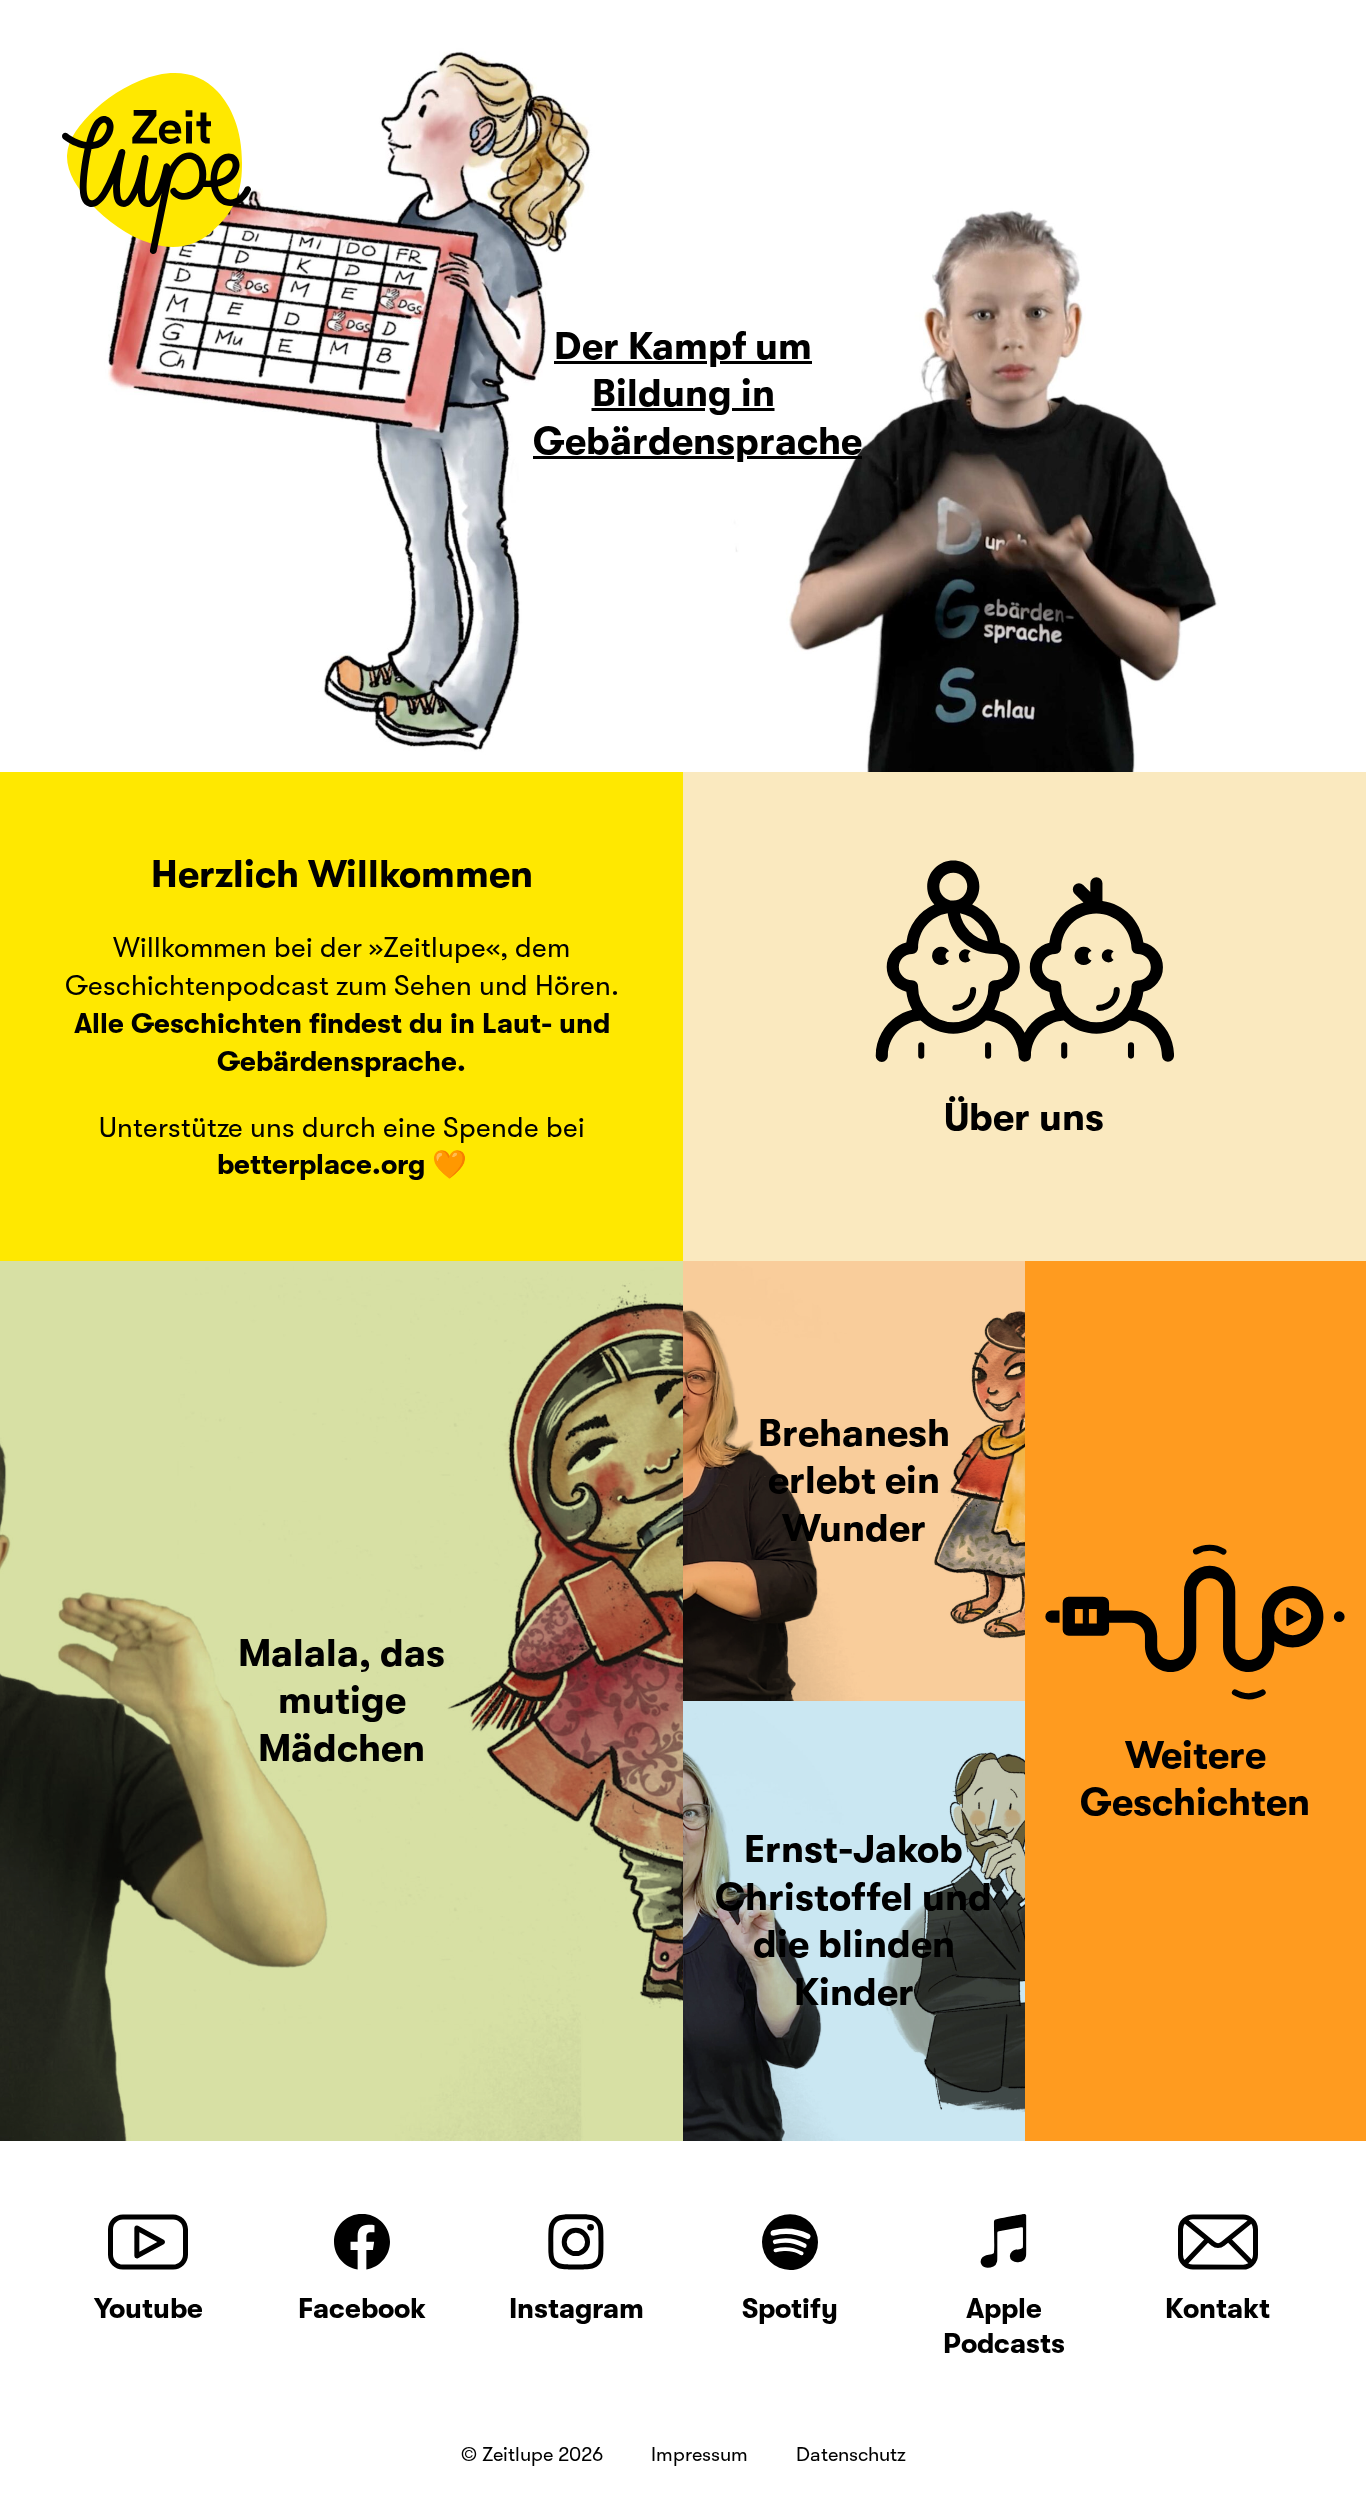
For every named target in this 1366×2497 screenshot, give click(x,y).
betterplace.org (321, 1165)
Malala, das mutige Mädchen (341, 1701)
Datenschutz (851, 2454)
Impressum (699, 2454)
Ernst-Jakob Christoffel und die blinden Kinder (853, 1921)
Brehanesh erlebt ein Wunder (854, 1481)
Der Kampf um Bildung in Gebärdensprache (697, 394)
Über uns (1024, 1117)
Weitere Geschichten (1195, 1779)
